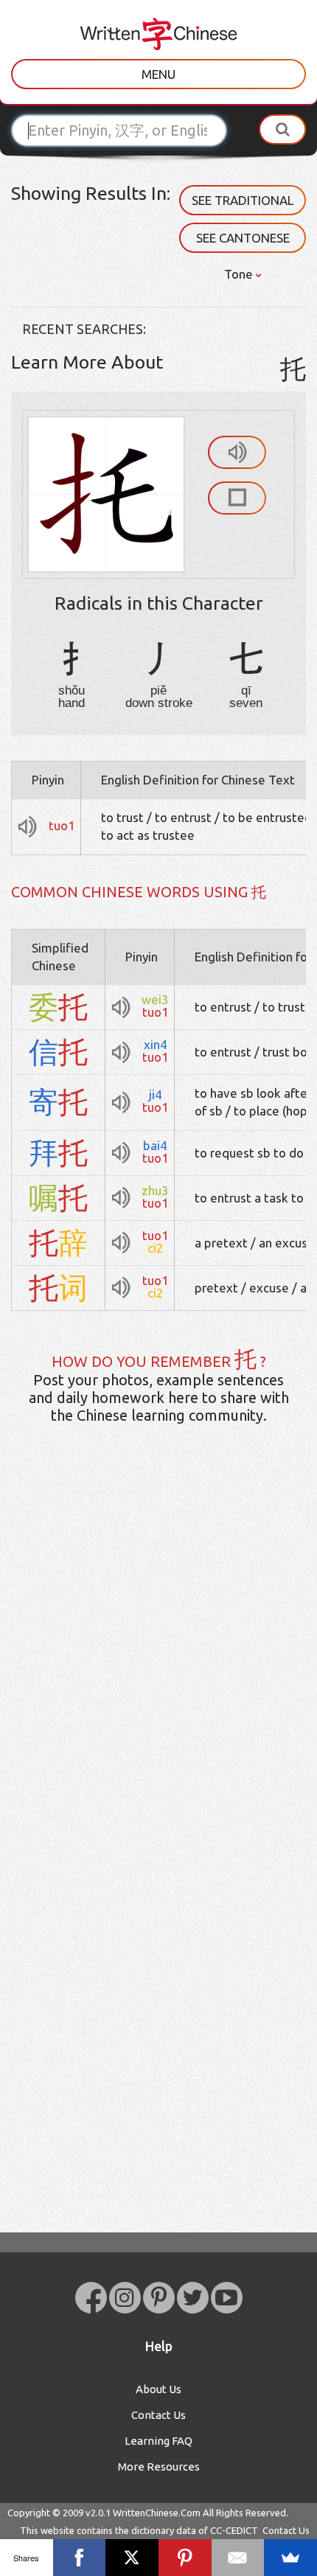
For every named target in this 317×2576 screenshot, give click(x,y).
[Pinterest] (185, 2558)
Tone (240, 274)
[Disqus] (158, 1668)
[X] (132, 2558)
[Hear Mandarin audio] (237, 452)
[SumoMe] (290, 2558)
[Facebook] (80, 2558)
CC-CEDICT (234, 2530)
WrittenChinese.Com (157, 2513)
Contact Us (158, 2415)
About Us (158, 2389)
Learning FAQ (158, 2441)
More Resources (159, 2467)
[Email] (238, 2558)
